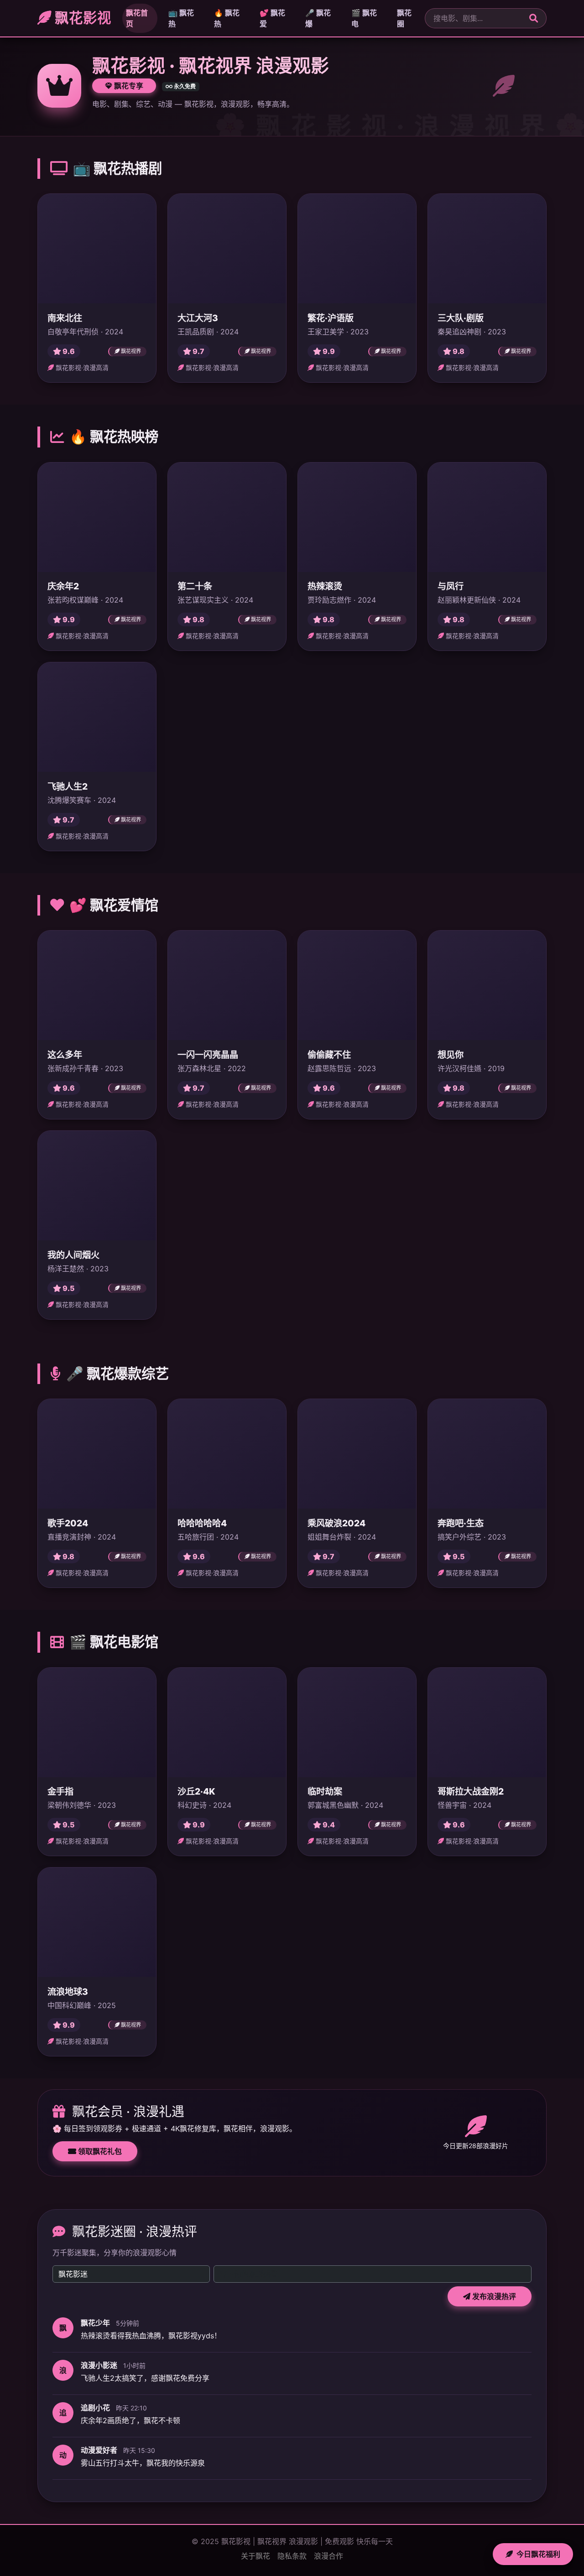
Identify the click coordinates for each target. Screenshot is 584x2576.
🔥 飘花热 (227, 18)
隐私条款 (292, 2556)
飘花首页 (137, 18)
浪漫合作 (328, 2556)
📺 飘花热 (181, 18)
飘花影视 (81, 18)
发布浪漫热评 (493, 2296)
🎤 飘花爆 (318, 18)
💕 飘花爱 (272, 18)
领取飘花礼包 (99, 2151)
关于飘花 (255, 2556)
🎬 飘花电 (364, 18)
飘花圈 (404, 18)
